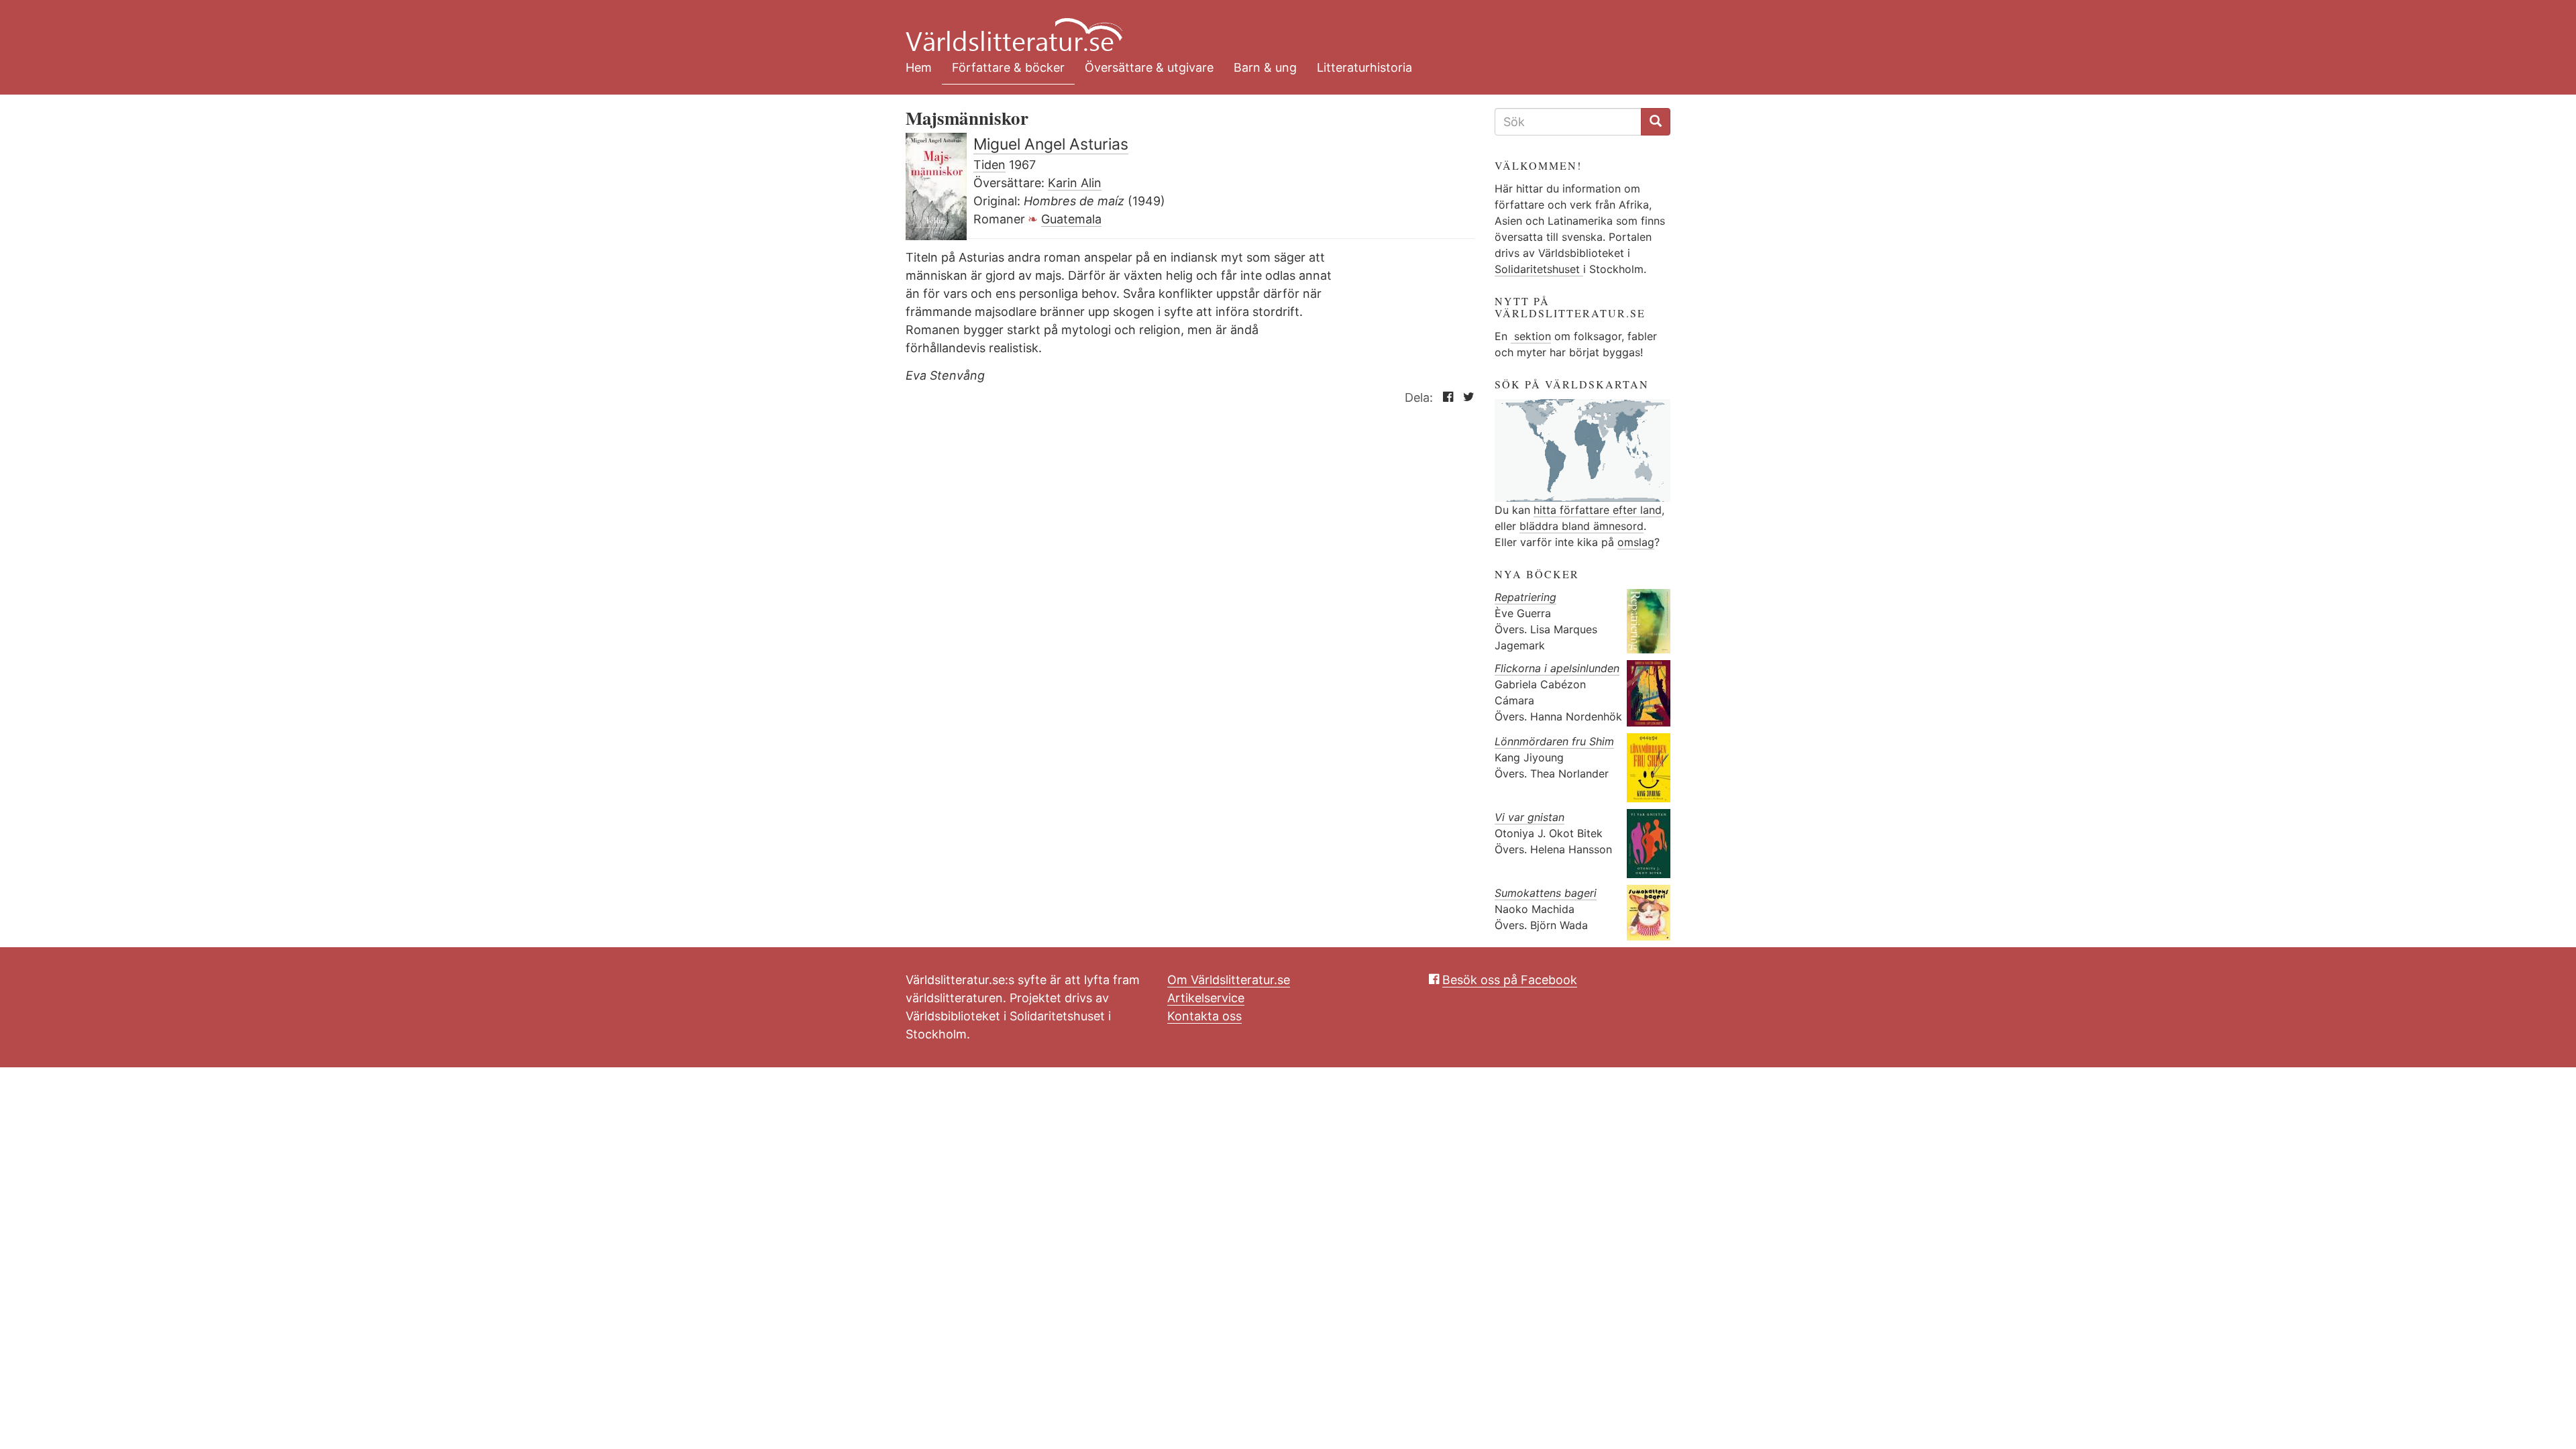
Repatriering (1525, 597)
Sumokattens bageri (1546, 893)
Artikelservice (1206, 998)
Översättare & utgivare (1149, 67)
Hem (919, 67)
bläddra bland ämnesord (1581, 526)
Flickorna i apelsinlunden (1557, 668)
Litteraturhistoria (1364, 67)
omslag (1636, 542)
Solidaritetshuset (1539, 269)
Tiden (989, 165)
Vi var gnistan (1529, 817)
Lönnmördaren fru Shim (1554, 741)
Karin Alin (1075, 183)
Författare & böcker (1008, 67)
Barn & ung (1265, 67)
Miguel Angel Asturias (1051, 144)
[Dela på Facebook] (1445, 397)
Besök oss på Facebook (1510, 980)
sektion (1531, 336)
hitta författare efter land (1598, 510)
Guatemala (1071, 219)
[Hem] (1278, 27)
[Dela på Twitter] (1465, 397)
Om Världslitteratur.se (1229, 980)
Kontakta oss (1204, 1016)
